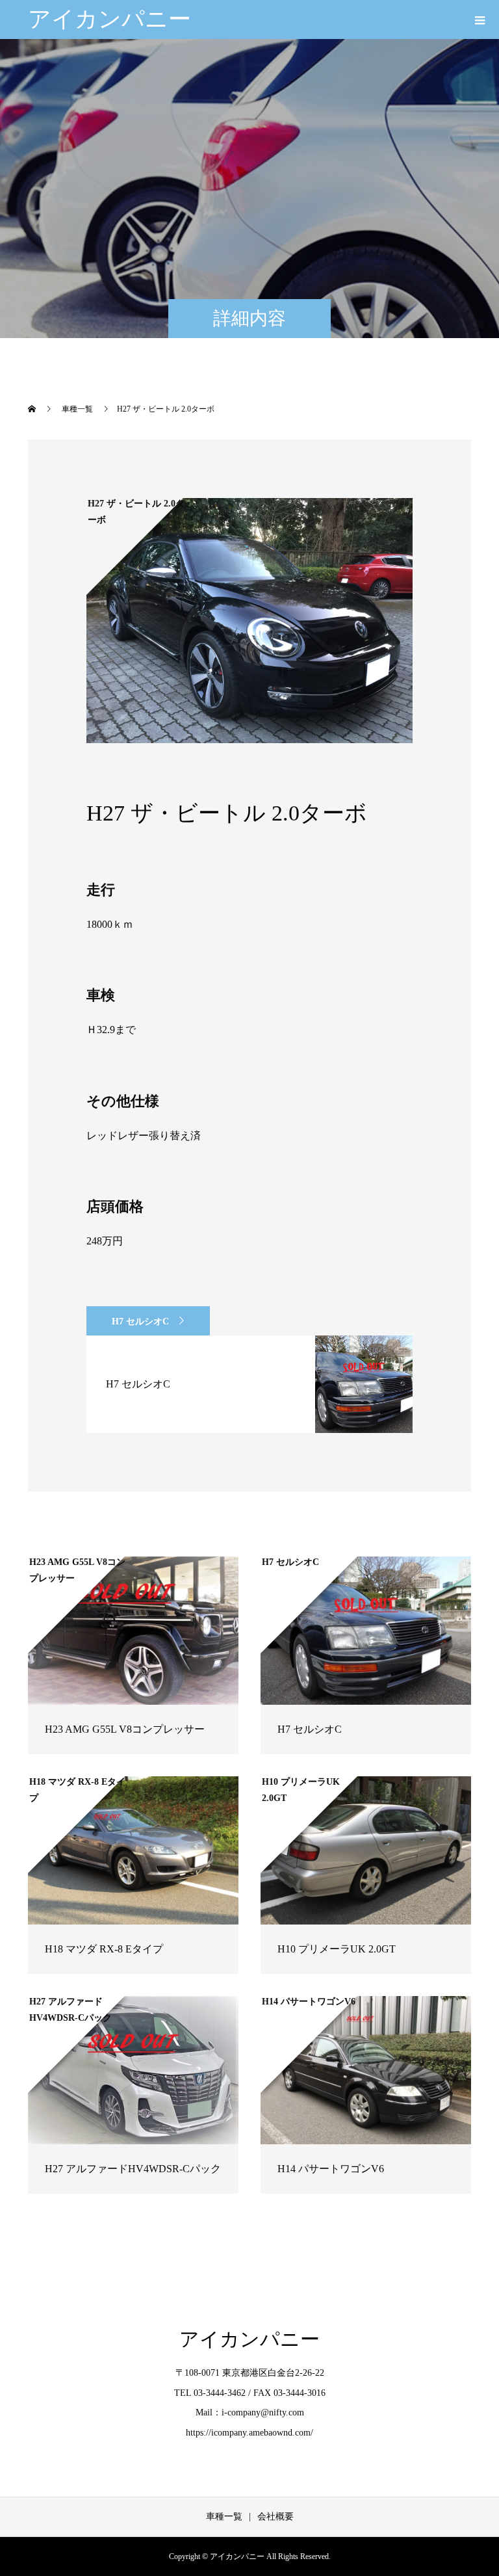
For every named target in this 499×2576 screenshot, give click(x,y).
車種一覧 (224, 2517)
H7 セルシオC (140, 1321)
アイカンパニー (109, 19)
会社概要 (275, 2517)
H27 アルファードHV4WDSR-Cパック (133, 2169)
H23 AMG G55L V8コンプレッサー (125, 1729)
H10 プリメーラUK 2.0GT (337, 1949)
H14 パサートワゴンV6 (331, 2169)
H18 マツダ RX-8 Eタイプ (104, 1949)
